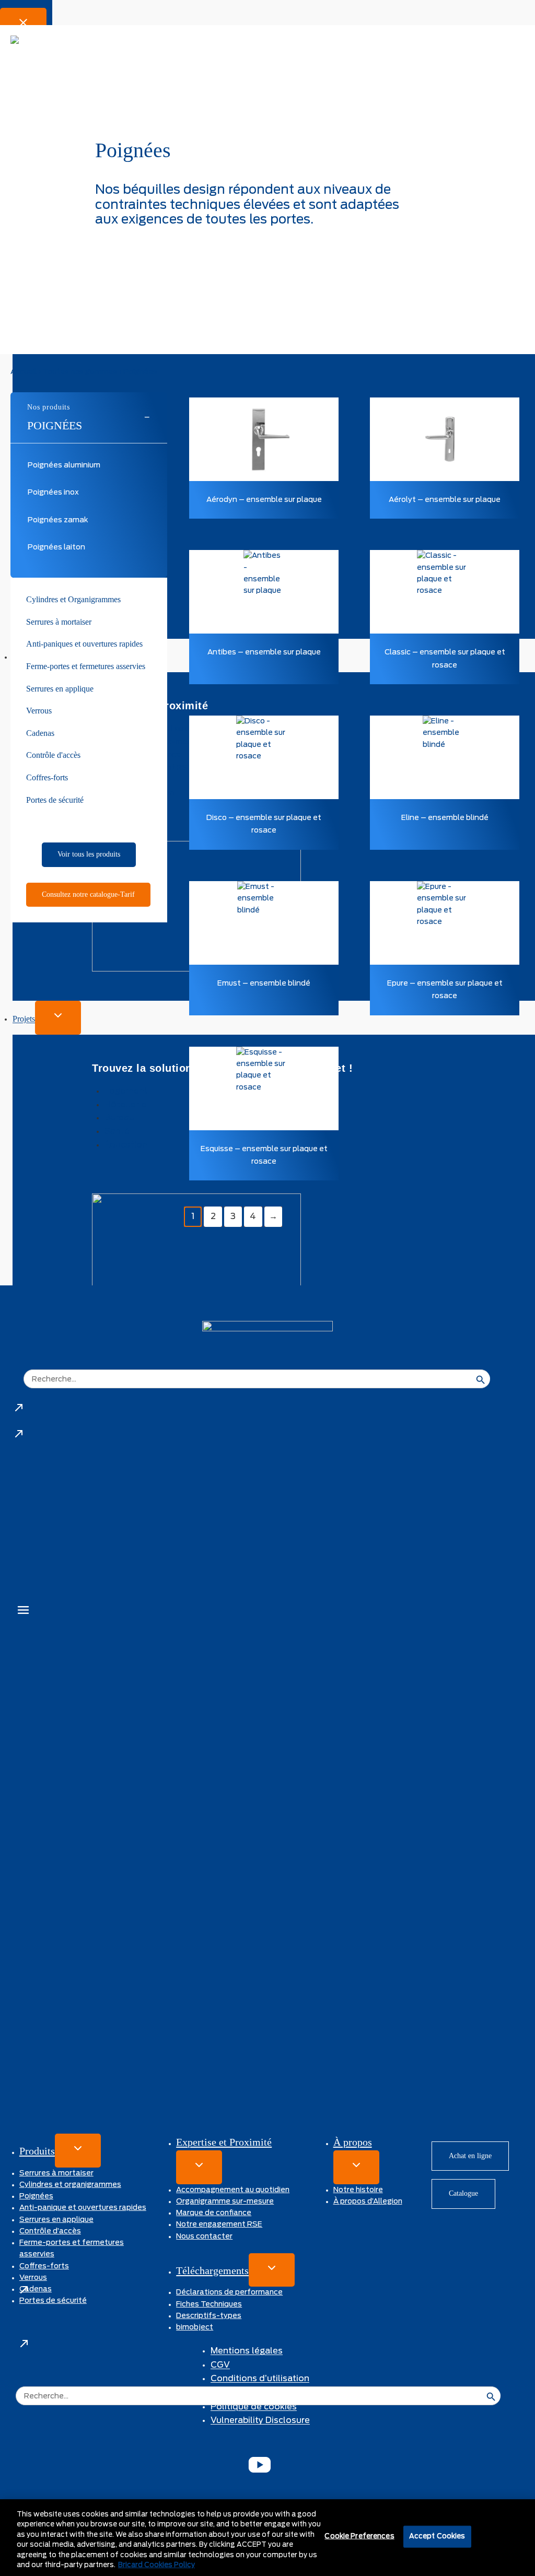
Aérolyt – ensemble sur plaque (445, 500)
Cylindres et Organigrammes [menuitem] (73, 599)
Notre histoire (358, 2190)
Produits (37, 2151)
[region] (267, 2538)
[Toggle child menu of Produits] (78, 2151)
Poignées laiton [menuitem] (56, 547)
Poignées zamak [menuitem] (58, 520)
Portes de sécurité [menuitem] (55, 800)
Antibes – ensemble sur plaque (264, 652)
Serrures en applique (56, 2220)
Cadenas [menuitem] (40, 733)
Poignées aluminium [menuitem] (64, 465)
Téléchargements (212, 2270)
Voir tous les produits (89, 854)
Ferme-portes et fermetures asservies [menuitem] (86, 666)
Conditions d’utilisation (260, 2379)
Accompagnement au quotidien (233, 2190)
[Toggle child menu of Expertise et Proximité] (199, 2167)
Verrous (33, 2278)
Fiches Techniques (209, 2304)
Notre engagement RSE (219, 2224)
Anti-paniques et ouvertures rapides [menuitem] (84, 644)
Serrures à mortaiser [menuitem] (59, 622)
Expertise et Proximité (224, 2142)
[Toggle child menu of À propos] (356, 2167)
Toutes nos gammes (80, 372)
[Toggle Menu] (23, 1612)
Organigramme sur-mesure (225, 2202)
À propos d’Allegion (368, 2202)
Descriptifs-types (209, 2316)
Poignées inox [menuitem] (53, 493)
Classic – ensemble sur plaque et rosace (445, 659)
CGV (220, 2365)
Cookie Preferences (359, 2537)
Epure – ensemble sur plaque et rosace (445, 990)
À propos (353, 2142)
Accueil (24, 372)
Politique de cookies (254, 2407)
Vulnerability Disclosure (260, 2420)
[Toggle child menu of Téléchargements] (272, 2270)
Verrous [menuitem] (39, 711)
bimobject (195, 2327)
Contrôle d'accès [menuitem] (53, 755)
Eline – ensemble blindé (445, 818)
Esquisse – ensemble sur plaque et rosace (264, 1155)
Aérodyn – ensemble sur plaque (264, 500)
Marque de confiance (214, 2213)
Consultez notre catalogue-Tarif (88, 894)
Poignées (55, 425)
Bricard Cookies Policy (156, 2565)
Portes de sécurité (53, 2301)
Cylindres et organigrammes (70, 2185)
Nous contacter (204, 2237)
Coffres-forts (44, 2266)
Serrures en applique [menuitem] (60, 689)
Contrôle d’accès (50, 2231)
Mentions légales (247, 2351)
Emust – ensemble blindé (264, 983)
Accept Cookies (437, 2537)
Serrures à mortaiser (56, 2173)
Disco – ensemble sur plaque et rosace (264, 824)
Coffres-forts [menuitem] (47, 777)
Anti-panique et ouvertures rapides (83, 2208)
